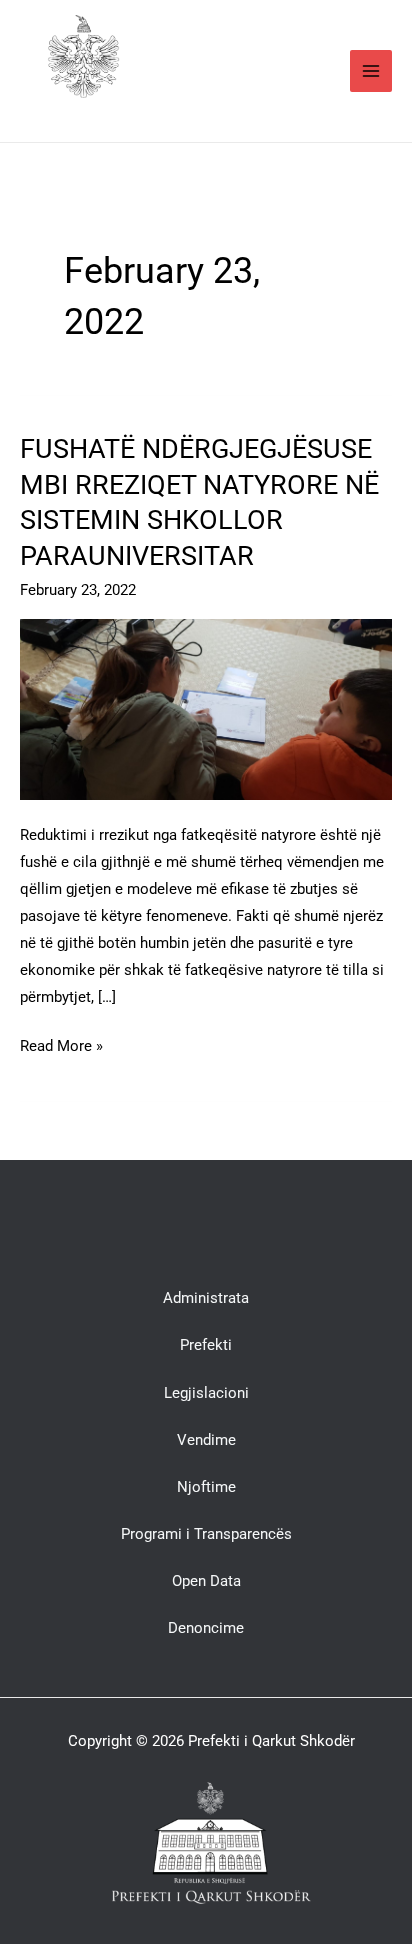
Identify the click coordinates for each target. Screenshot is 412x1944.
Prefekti (206, 1345)
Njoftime (206, 1487)
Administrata (206, 1298)
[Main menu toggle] (371, 71)
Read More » (61, 1044)
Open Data (206, 1581)
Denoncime (206, 1628)
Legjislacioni (206, 1393)
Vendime (206, 1440)
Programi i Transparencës (206, 1534)
